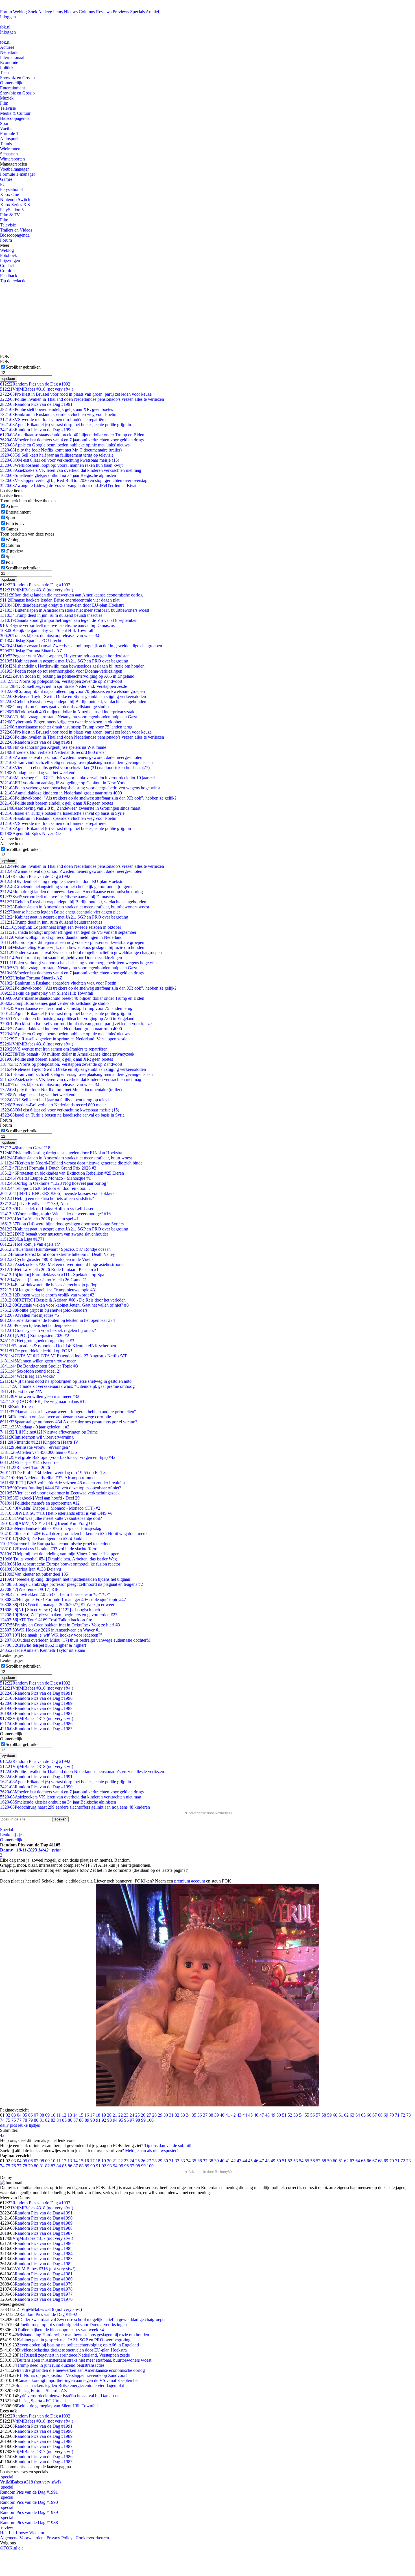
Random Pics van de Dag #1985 (36, 1729)
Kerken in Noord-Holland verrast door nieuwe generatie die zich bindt (71, 1163)
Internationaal (12, 57)
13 (70, 2115)
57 (318, 2115)
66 (369, 2115)
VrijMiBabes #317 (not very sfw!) (37, 1719)
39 (217, 2115)
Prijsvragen (10, 260)
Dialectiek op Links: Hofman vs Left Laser (47, 1209)
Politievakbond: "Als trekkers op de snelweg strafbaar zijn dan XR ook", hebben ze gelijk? (88, 798)
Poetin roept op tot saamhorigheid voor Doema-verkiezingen (61, 671)
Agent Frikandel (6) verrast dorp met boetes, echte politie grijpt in (65, 425)
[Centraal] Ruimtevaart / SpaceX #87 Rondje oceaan (55, 1249)
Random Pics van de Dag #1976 (44, 2299)
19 (104, 2115)
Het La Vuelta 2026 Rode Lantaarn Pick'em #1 (49, 1270)
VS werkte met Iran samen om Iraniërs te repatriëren (54, 420)
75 (8, 2120)
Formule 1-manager (18, 174)
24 (132, 2115)
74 (2, 2120)
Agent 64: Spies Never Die (30, 834)
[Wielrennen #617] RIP (29, 1589)
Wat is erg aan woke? (27, 1376)
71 (397, 2115)
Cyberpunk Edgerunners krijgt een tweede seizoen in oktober (61, 722)
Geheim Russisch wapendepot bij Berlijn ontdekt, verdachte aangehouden (73, 702)
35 (194, 2115)
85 (64, 2120)
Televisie (8, 108)
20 (109, 2115)
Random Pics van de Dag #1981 (44, 2274)
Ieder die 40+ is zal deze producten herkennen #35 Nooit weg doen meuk (74, 1534)
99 (143, 2120)
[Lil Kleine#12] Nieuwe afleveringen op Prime (49, 1432)
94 (115, 2120)
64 (358, 2115)
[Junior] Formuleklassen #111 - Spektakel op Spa (52, 1275)
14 (75, 2115)
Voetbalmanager (14, 169)
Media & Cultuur (15, 113)
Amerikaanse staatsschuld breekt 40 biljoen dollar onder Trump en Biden (72, 435)
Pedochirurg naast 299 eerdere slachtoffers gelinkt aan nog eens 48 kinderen (75, 1807)
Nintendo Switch (15, 200)
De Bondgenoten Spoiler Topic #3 (39, 1366)
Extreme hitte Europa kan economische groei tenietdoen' (56, 1544)
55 (307, 2115)
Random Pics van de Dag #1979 (44, 2284)
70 (392, 2115)
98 (138, 2120)
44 (245, 2115)
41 (228, 2115)
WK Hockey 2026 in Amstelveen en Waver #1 (50, 1630)
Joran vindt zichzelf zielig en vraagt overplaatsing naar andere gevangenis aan (76, 762)
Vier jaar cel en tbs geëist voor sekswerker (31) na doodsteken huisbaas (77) (75, 768)
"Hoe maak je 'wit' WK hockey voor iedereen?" (51, 1635)
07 (36, 2115)
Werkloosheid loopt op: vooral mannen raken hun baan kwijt (61, 465)
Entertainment (12, 88)
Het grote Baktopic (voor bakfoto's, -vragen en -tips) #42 (58, 1457)
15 (81, 2115)
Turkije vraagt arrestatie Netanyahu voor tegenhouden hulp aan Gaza (69, 717)
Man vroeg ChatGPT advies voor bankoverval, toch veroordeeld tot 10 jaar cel (77, 778)
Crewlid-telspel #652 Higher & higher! (43, 1645)
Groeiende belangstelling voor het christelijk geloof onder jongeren (67, 887)
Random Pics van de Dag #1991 (36, 404)
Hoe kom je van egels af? (30, 1244)
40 (222, 2115)
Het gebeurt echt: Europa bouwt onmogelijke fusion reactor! (61, 1564)
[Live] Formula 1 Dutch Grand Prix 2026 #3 (48, 1168)
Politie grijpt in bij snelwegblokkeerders (44, 1310)
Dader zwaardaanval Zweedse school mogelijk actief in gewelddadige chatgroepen (81, 646)
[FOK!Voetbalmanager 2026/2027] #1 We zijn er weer (57, 1605)
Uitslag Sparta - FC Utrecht (31, 641)
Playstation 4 (11, 189)
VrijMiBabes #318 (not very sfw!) (37, 389)
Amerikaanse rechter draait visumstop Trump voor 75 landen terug (66, 727)
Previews (121, 12)
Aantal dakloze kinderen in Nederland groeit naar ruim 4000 (61, 793)
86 (70, 2120)
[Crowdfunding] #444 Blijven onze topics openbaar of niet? (61, 1488)
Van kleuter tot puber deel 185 (34, 1574)
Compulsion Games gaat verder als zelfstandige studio (54, 707)
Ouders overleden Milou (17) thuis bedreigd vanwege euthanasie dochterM (75, 1640)
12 (64, 2115)
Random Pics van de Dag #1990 (36, 430)
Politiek (7, 68)
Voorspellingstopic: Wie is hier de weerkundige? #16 (55, 1214)
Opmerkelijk (11, 83)
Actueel (7, 47)
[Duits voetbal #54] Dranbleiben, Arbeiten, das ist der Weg (58, 1559)
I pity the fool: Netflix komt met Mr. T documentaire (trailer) (61, 450)
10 (53, 2115)
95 (121, 2120)
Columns (87, 12)
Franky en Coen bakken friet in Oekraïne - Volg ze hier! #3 (60, 1625)
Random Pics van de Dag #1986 (36, 1724)
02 (8, 2115)
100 (150, 2120)
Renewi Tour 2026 (25, 1468)
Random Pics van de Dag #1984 (44, 2254)
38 (211, 2115)
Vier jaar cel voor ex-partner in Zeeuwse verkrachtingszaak (60, 1493)
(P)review (14, 551)
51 (284, 2115)
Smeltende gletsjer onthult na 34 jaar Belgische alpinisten (58, 475)
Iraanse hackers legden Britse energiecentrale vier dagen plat (60, 600)
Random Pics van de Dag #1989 (36, 1703)
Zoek (33, 12)
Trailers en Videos (16, 230)
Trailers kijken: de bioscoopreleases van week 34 (50, 636)
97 (132, 2120)
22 (121, 2115)
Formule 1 (9, 134)
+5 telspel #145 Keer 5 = (29, 1462)
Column (13, 545)
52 (290, 2115)
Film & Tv (15, 523)
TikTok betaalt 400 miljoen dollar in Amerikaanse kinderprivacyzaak (67, 712)
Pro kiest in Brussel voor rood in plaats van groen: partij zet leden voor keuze (76, 394)
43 (239, 2115)
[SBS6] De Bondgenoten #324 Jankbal (43, 1539)
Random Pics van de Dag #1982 (44, 2264)
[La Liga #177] (22, 1239)
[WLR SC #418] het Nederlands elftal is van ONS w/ (56, 1513)
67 (375, 2115)
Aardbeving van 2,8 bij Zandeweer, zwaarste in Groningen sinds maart (70, 808)
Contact (7, 266)
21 (115, 2115)
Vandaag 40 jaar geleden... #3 (35, 1427)
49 (273, 2115)
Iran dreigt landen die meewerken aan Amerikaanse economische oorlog (71, 595)
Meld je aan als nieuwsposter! (151, 2151)
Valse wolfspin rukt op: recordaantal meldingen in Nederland (61, 937)
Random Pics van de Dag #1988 (36, 1708)
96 (126, 2120)
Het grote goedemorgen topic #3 (37, 1341)
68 (380, 2115)
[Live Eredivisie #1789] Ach (34, 1204)
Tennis (6, 144)
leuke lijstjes (29, 2125)
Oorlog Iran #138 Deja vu (30, 1569)
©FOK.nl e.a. (12, 2548)
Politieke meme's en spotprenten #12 (40, 1503)
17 (92, 2115)
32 (177, 2115)
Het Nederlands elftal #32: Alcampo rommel (48, 1478)
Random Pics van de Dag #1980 (44, 2279)
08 (42, 2115)
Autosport (9, 139)
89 (87, 2120)
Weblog (20, 12)
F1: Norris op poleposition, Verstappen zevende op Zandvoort (61, 681)
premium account (190, 1881)
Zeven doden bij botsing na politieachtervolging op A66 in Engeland (67, 676)
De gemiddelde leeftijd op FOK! (36, 1351)
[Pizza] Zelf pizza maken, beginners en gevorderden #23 (59, 1615)
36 (200, 2115)
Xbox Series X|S (15, 205)
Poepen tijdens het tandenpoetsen (37, 1325)
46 (256, 2115)
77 (19, 2120)
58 (324, 2115)
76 (14, 2120)
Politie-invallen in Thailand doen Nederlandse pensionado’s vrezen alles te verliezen (82, 399)
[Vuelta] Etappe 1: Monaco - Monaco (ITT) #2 (50, 1508)
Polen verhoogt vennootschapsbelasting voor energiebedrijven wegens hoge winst (80, 788)
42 (233, 2115)
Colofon (7, 271)
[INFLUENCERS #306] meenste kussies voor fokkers (57, 1193)
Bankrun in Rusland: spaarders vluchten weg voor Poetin (58, 414)
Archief (152, 12)
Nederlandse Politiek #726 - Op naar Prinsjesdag (51, 1528)
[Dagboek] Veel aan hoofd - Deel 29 (40, 1498)
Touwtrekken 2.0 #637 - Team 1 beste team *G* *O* (55, 1594)
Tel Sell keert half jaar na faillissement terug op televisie (57, 455)
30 (166, 2115)
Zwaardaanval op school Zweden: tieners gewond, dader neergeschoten (71, 757)
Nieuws (71, 12)
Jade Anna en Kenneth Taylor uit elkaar (43, 1650)
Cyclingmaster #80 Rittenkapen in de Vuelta (47, 1259)
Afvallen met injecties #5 (30, 1315)
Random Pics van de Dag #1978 (44, 2289)
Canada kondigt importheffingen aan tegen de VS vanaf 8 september (68, 620)
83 (53, 2120)
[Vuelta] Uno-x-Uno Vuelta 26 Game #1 (43, 1280)
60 (335, 2115)
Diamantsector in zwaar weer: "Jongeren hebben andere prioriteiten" (68, 1412)
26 (143, 2115)
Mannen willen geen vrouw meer (38, 1361)
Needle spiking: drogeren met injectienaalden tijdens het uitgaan (65, 1579)
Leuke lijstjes (12, 1835)
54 (301, 2115)
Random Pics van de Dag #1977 (44, 2294)
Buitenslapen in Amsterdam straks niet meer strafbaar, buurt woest (66, 1158)
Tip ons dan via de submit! (168, 2145)
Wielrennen (10, 149)
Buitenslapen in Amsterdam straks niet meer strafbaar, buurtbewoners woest (75, 610)
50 (279, 2115)
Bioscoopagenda (15, 118)
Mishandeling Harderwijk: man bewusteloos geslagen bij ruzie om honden (72, 666)
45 (250, 2115)
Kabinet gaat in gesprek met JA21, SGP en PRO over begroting (64, 661)
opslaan (9, 379)
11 (59, 2115)
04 (19, 2115)
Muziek (7, 98)
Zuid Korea (16, 1407)
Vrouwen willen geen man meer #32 (40, 1396)
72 (403, 2115)
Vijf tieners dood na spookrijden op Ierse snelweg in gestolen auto (66, 1381)
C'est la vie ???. (21, 1391)
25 (137, 2115)
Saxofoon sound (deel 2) (30, 1371)
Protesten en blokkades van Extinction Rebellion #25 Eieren (62, 1173)
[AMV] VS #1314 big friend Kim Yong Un (47, 1523)
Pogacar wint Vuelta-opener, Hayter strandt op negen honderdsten (65, 656)
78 (25, 2120)
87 (76, 2120)
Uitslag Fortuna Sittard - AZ (31, 651)
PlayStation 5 (12, 210)
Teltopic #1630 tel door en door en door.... (45, 1188)
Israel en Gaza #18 (25, 1148)
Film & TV (10, 215)
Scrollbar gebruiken (23, 367)
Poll (9, 562)
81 (42, 2120)
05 (25, 2115)
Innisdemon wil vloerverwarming (37, 1437)
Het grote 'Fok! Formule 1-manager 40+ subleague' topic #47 (63, 1599)
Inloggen (8, 17)
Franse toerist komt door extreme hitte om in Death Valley (57, 1254)
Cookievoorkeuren (92, 2538)
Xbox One (9, 194)
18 (98, 2115)
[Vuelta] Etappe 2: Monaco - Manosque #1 (45, 1178)
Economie (9, 62)
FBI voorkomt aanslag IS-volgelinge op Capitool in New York (63, 783)
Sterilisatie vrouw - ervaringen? (35, 1447)
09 (47, 2115)
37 (205, 2115)
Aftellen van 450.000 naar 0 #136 (38, 1452)
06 (30, 2115)
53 (296, 2115)
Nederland (9, 52)
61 (341, 2115)
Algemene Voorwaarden (22, 2538)
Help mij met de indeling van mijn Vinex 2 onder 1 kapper (59, 1554)
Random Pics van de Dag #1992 (35, 384)
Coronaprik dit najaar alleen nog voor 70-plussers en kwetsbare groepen (72, 691)
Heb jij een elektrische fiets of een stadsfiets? (47, 1198)
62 (346, 2115)
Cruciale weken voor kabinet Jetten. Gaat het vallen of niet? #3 (64, 1305)
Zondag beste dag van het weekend (38, 773)
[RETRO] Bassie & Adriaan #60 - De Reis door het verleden (63, 1300)
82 (47, 2120)
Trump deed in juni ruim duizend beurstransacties (51, 615)
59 (329, 2115)
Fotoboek (8, 255)
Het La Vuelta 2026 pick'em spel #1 (39, 1219)
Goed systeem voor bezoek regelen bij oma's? (48, 1330)
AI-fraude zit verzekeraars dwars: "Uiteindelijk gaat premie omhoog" (68, 1386)
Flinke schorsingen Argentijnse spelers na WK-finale (53, 747)
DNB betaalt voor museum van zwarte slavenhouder (54, 1234)
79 (30, 2120)
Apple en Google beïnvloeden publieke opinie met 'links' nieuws (65, 445)
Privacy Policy (60, 2538)
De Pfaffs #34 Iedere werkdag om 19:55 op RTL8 (53, 1473)
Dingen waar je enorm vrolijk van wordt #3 (47, 1295)
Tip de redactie (13, 281)
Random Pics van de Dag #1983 (44, 2259)
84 (59, 2120)
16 (87, 2115)
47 (262, 2115)
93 (110, 2120)
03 (14, 2115)
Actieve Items (50, 12)
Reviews (104, 12)
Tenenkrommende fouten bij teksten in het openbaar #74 (57, 1320)
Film (4, 103)
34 (188, 2115)
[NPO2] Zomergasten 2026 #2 (35, 1336)
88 (81, 2120)
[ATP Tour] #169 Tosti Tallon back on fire (46, 1620)
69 (386, 2115)
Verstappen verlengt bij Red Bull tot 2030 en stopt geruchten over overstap (74, 480)
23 (126, 2115)
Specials (137, 12)
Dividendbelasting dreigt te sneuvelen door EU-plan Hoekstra (62, 605)
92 (104, 2120)
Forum (6, 12)
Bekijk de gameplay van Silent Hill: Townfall (47, 630)
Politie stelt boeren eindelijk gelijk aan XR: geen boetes (56, 409)
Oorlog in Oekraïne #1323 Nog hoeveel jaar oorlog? (54, 1183)
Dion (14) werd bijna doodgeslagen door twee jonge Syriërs (62, 1224)
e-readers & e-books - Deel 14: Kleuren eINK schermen (58, 1346)
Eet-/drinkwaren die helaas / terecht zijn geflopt (49, 1285)
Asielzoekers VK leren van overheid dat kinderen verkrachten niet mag (71, 470)
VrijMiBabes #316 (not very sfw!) (45, 2269)
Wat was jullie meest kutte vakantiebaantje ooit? (51, 1518)
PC (3, 184)
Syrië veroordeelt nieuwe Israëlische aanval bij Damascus (57, 625)
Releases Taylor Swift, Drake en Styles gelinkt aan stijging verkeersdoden (73, 696)
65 (363, 2115)
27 (149, 2115)
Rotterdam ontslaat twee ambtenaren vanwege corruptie (55, 1417)
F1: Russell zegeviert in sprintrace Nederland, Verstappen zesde (64, 686)
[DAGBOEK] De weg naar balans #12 (43, 1402)
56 (313, 2115)
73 (409, 2115)
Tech (4, 73)
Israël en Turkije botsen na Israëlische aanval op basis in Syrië (62, 813)
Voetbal (7, 128)
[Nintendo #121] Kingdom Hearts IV (39, 1442)
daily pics (8, 2125)
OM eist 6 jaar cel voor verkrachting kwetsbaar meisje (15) (60, 460)
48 (267, 2115)
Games (6, 179)
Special (12, 557)
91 (98, 2120)
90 (93, 2120)
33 (183, 2115)
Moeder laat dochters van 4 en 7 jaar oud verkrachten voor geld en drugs (72, 440)
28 (154, 2115)
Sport (5, 123)
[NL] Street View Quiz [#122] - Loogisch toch (50, 1610)
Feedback (9, 276)
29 (160, 2115)
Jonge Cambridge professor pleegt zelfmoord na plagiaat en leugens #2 (71, 1584)
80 (36, 2120)
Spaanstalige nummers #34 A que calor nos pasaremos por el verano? (69, 1422)
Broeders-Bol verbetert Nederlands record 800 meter (53, 752)
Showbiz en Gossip (17, 78)
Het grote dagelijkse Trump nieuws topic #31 (49, 1290)
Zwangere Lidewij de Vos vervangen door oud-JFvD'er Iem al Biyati (69, 486)
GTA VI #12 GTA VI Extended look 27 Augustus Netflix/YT (64, 1356)
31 (171, 2115)
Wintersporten (12, 159)
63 (352, 2115)
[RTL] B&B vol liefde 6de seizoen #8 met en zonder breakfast (63, 1483)
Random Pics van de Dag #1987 (36, 1713)
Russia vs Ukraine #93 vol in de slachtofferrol (49, 1549)
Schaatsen (9, 154)
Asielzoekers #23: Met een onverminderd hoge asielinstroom (61, 1264)
